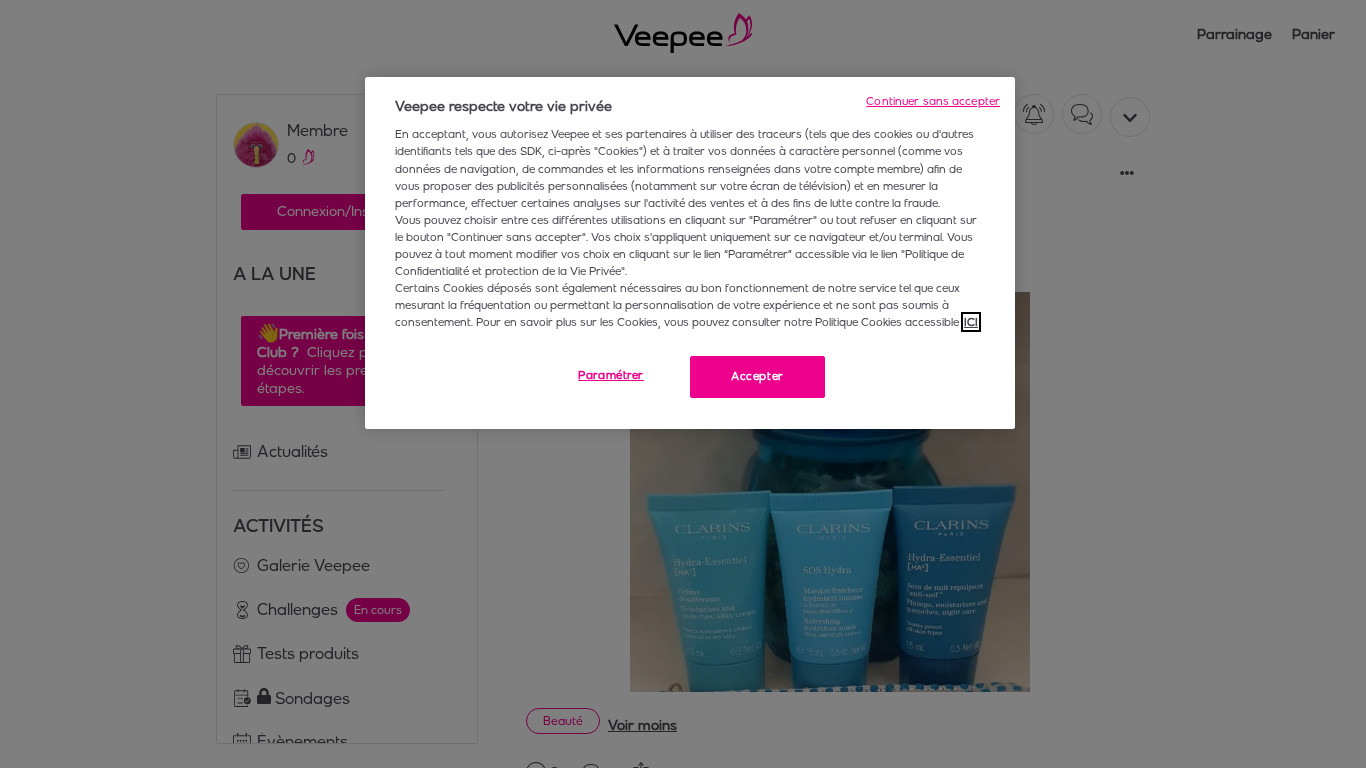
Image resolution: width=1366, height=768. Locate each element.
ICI (971, 322)
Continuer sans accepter (933, 101)
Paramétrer (611, 375)
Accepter (757, 376)
